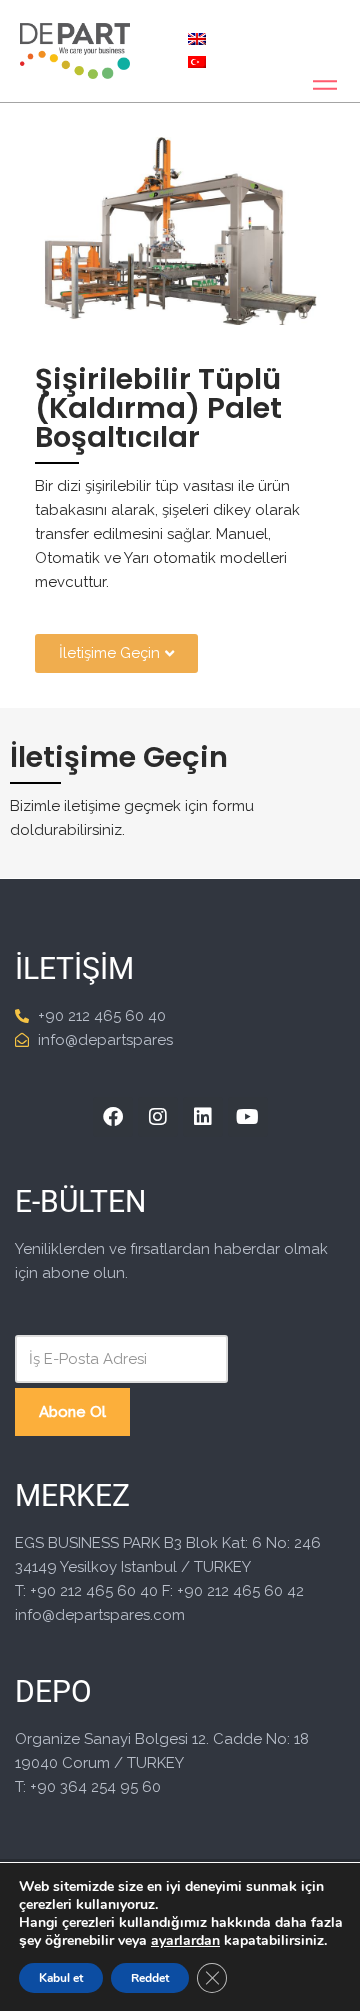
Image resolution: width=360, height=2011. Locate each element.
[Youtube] (248, 1117)
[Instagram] (158, 1117)
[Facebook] (113, 1117)
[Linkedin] (203, 1117)
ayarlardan (185, 1941)
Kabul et (61, 1978)
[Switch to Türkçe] (197, 62)
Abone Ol (72, 1412)
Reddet (150, 1978)
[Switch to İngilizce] (197, 39)
